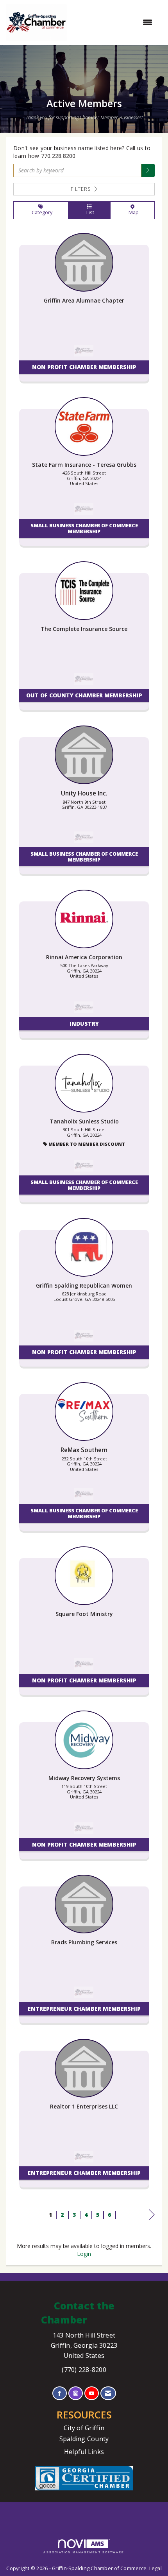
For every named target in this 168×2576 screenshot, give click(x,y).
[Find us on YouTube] (92, 2393)
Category (41, 212)
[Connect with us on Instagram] (76, 2393)
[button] (148, 170)
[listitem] (84, 311)
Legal (155, 2568)
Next (152, 2222)
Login (84, 2254)
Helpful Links (84, 2452)
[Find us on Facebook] (60, 2393)
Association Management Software (84, 2552)
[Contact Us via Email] (108, 2393)
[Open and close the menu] (113, 22)
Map (132, 212)
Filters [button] (82, 189)
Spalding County (84, 2439)
